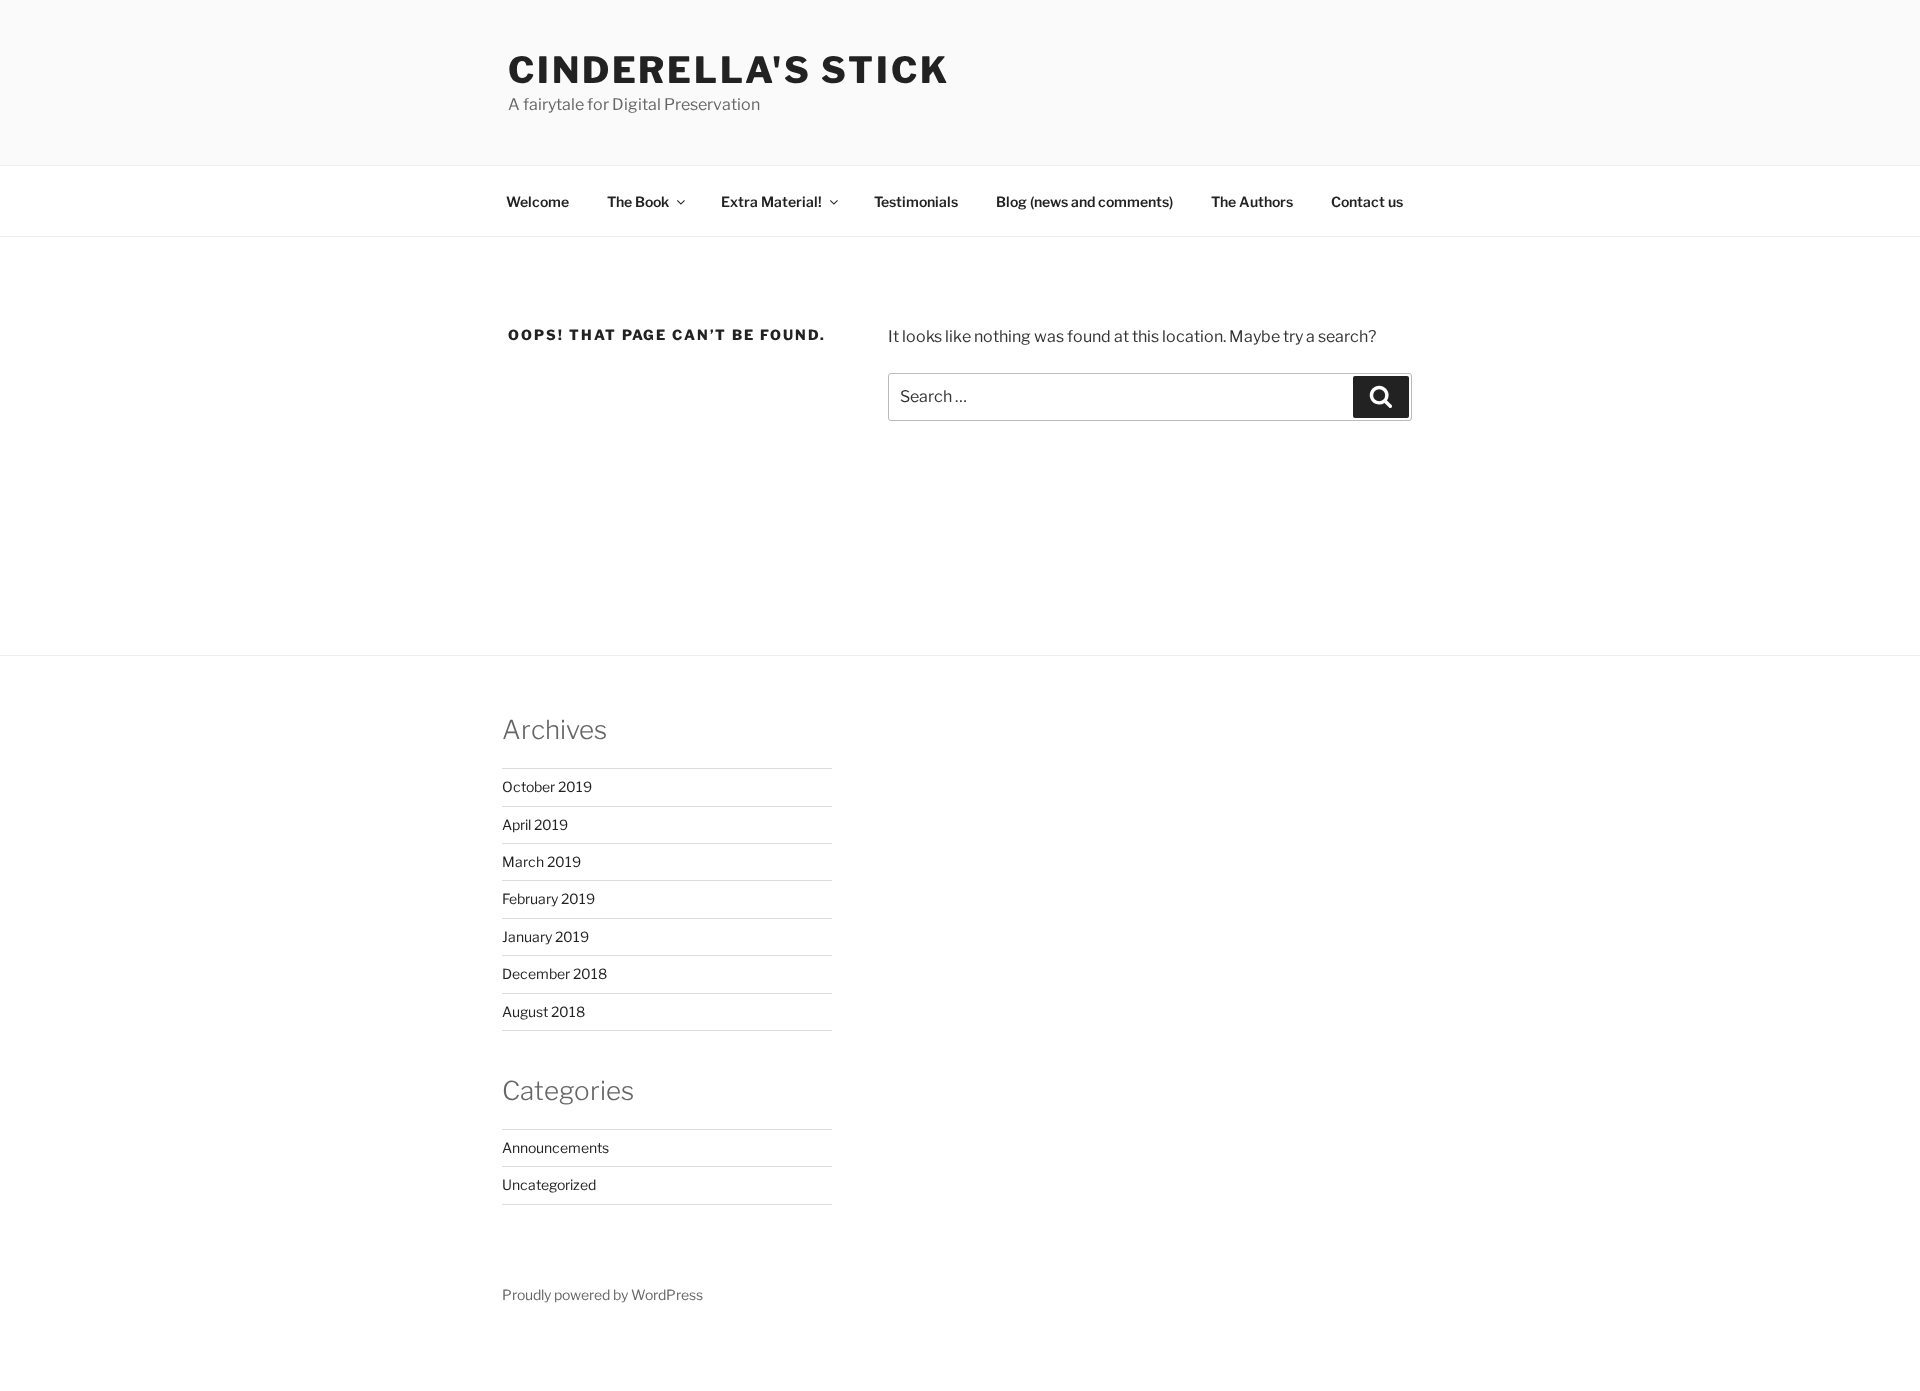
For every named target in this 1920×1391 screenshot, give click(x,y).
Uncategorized (549, 1184)
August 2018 (543, 1011)
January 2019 (545, 936)
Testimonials (916, 201)
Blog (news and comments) (1084, 201)
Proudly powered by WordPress (602, 1294)
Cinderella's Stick (729, 70)
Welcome (537, 201)
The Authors (1252, 201)
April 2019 (535, 824)
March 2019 (541, 861)
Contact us (1367, 201)
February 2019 (548, 898)
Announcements (555, 1147)
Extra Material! (771, 201)
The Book (638, 201)
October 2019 (547, 786)
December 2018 (554, 973)
